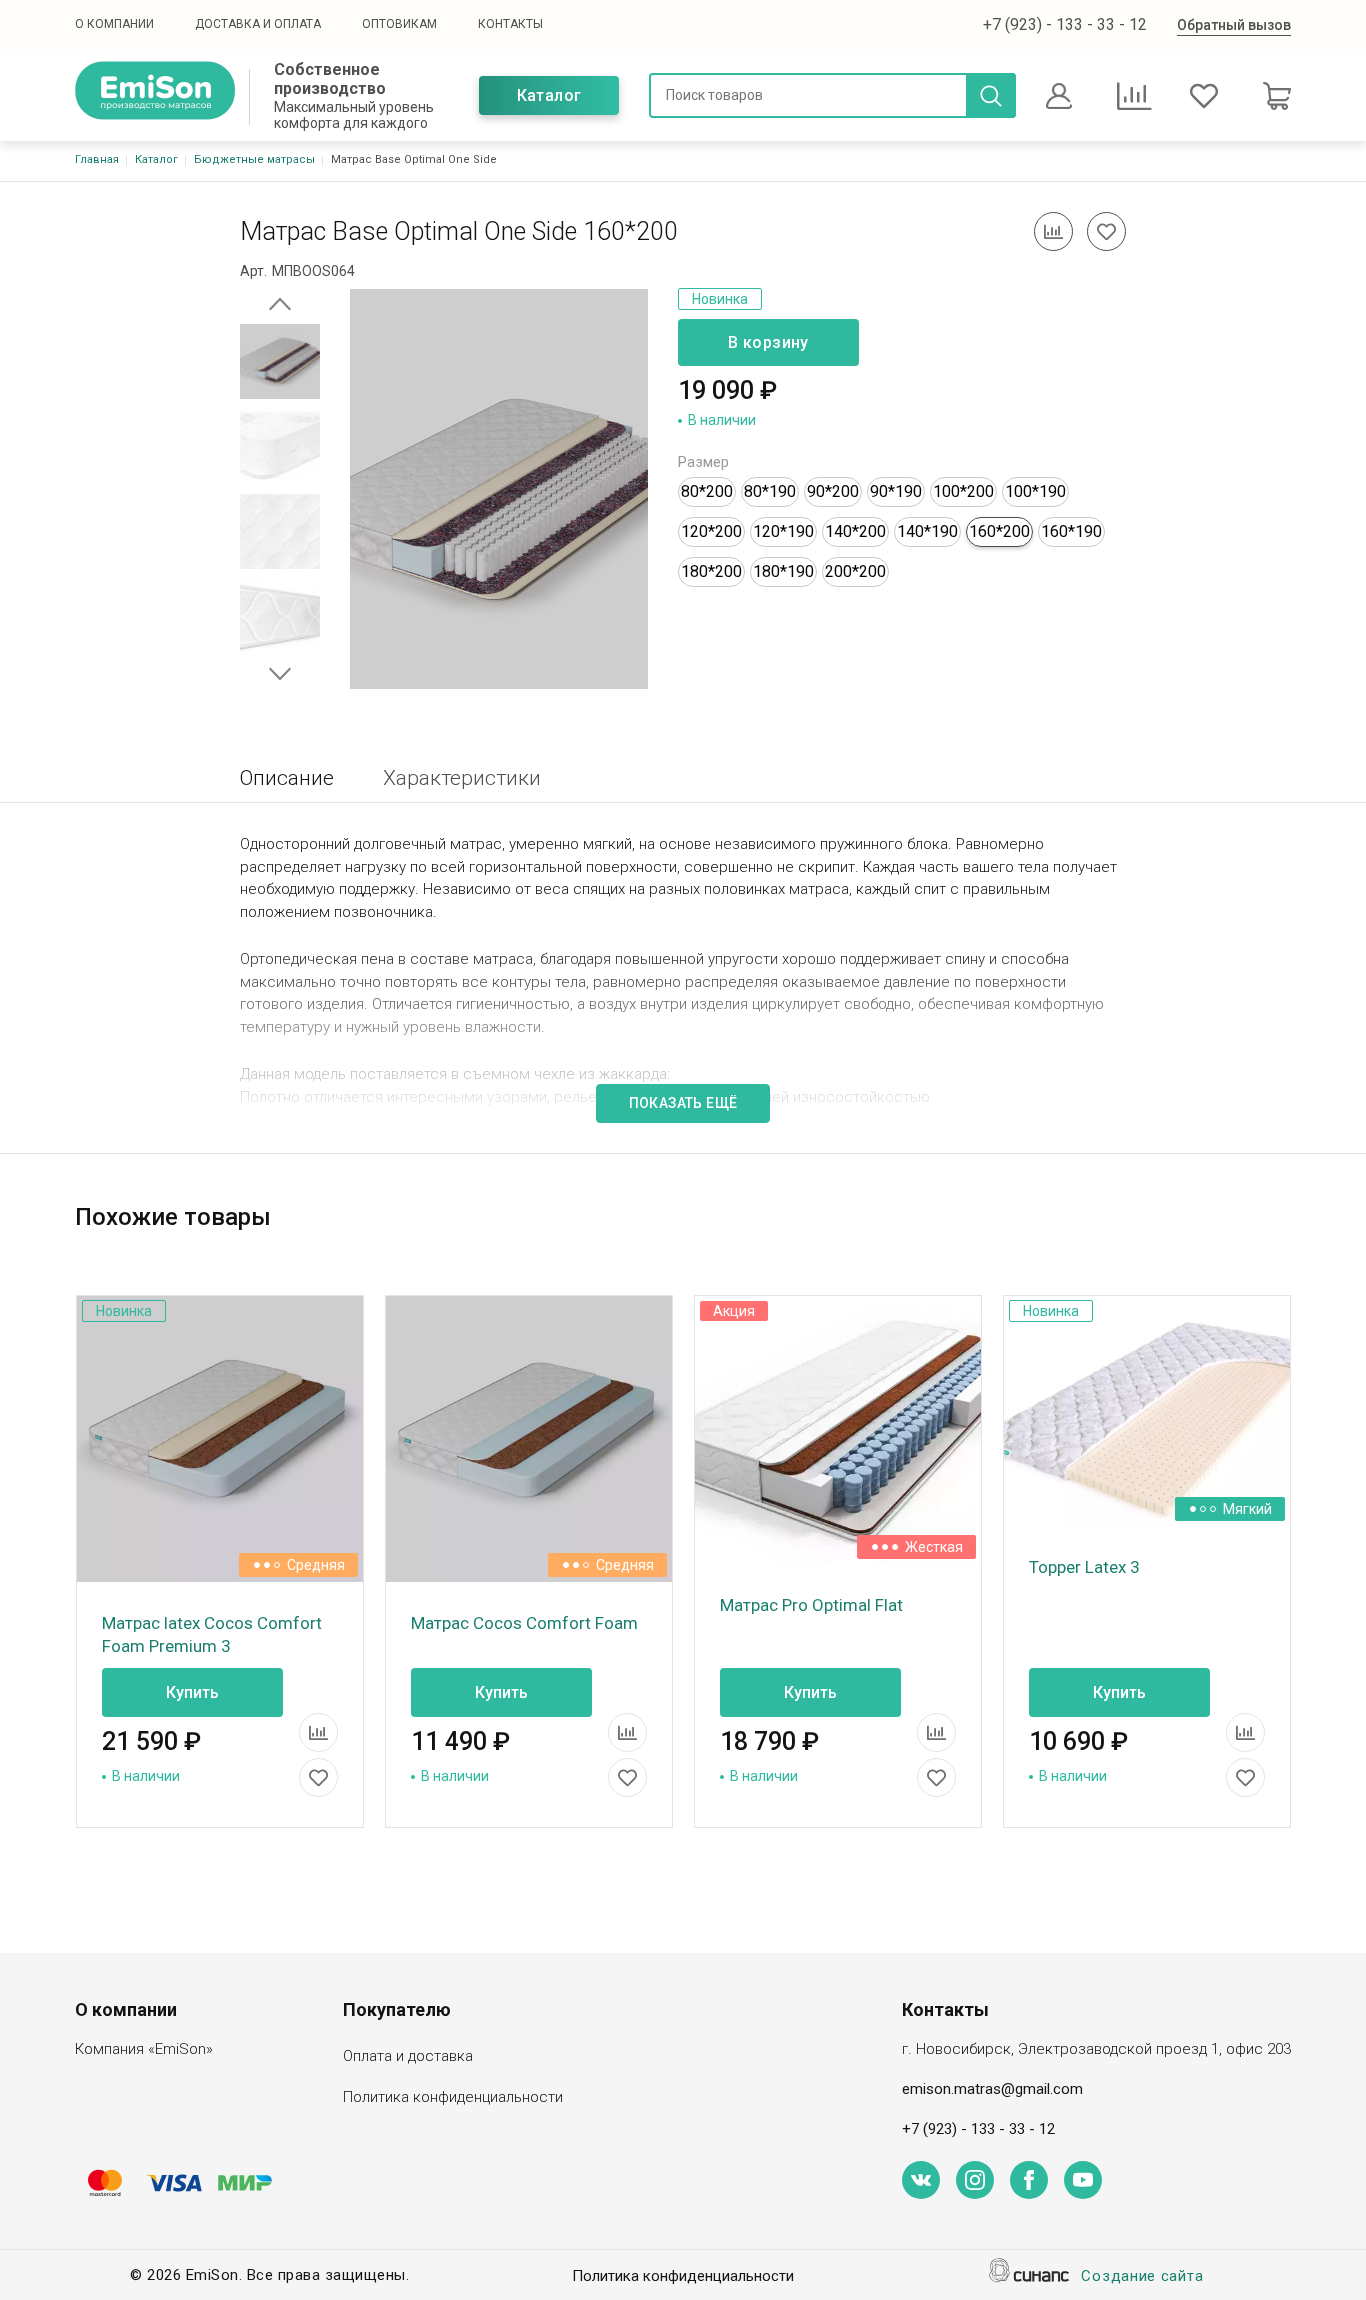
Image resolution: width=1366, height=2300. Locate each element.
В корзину (768, 342)
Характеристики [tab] (462, 778)
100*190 (1035, 491)
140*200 (855, 531)
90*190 (896, 491)
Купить (192, 1692)
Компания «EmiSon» (144, 2049)
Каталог (549, 95)
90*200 (833, 491)
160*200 (999, 531)
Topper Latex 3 (1084, 1567)
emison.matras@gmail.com (992, 2089)
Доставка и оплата (258, 24)
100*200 (963, 491)
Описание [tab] (287, 778)
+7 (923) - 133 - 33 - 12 (1065, 24)
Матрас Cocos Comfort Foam (524, 1623)
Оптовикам (399, 24)
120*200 (711, 531)
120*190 (783, 531)
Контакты (510, 24)
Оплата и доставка (408, 2056)
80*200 (707, 491)
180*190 (783, 571)
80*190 (770, 491)
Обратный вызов (1234, 25)
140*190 (927, 531)
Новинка (720, 299)
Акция (734, 1311)
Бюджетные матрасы (254, 159)
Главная (97, 159)
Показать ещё (683, 1103)
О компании (114, 24)
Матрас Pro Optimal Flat (811, 1605)
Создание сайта (1142, 2276)
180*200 (711, 571)
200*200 (855, 571)
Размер (703, 462)
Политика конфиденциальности (453, 2097)
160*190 (1071, 531)
